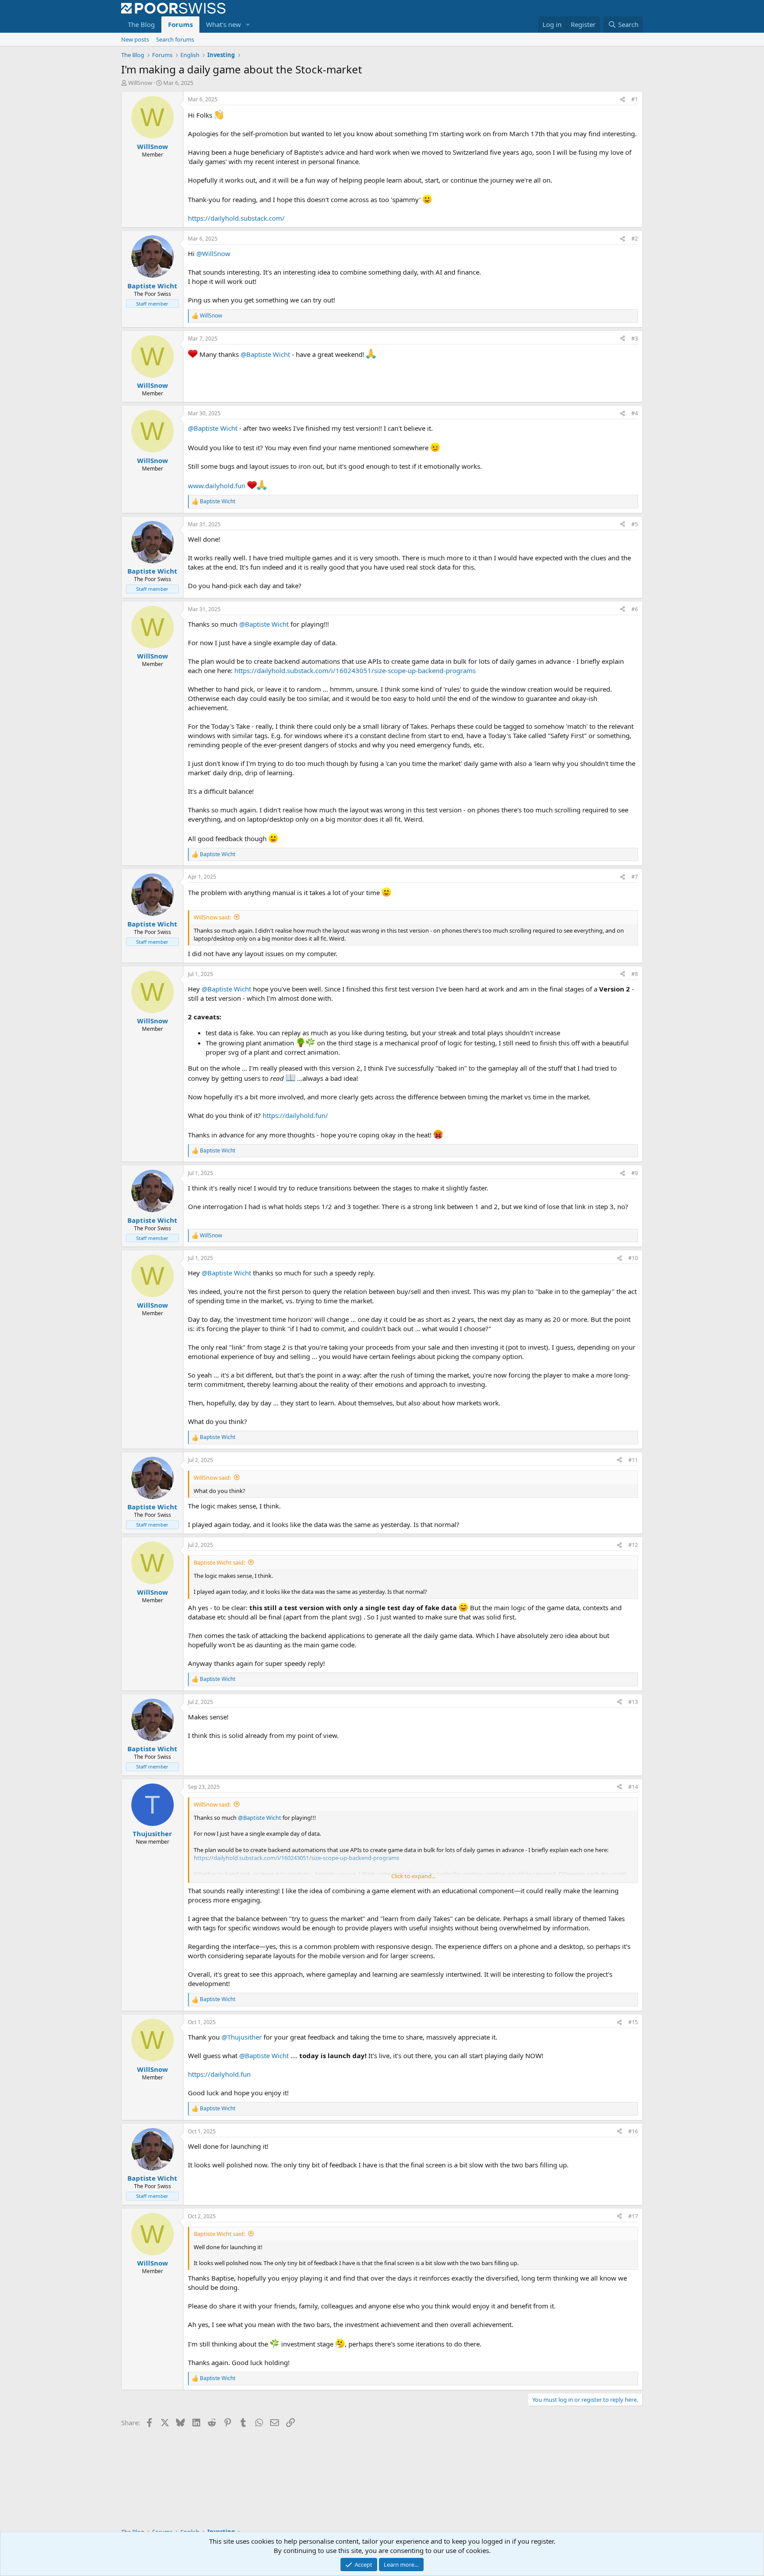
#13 (633, 1702)
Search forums (175, 39)
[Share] (623, 100)
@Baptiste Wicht (265, 354)
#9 (635, 1173)
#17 (633, 2216)
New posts (135, 39)
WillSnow (140, 83)
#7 (635, 877)
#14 (633, 1787)
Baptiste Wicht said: (219, 1562)
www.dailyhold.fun (217, 486)
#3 (635, 339)
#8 (635, 974)
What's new (223, 24)
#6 (635, 609)
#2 (635, 239)
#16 (633, 2131)
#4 (635, 413)
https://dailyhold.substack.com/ (236, 218)
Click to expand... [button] (413, 1876)
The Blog (141, 24)
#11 (633, 1460)
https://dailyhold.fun (219, 2074)
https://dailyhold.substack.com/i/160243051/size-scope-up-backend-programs (355, 670)
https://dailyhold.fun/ (295, 1115)
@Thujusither (242, 2037)
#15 (633, 2022)
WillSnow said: (212, 917)
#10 (633, 1258)
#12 (633, 1545)
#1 (635, 99)
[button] (248, 25)
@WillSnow (213, 253)
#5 (635, 524)
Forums (180, 24)
